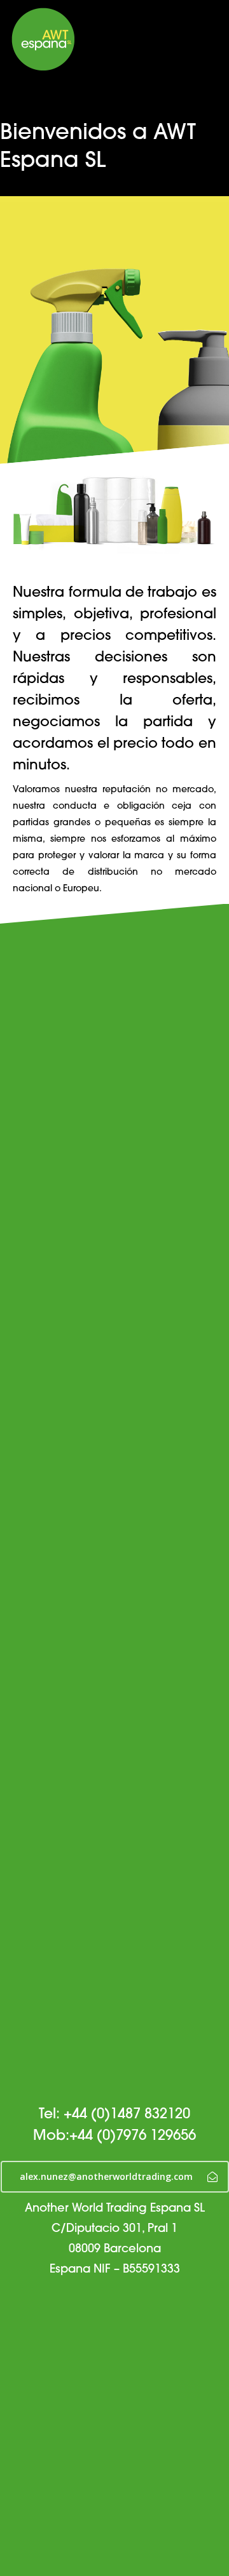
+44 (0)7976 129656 (133, 2136)
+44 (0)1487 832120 (127, 2115)
